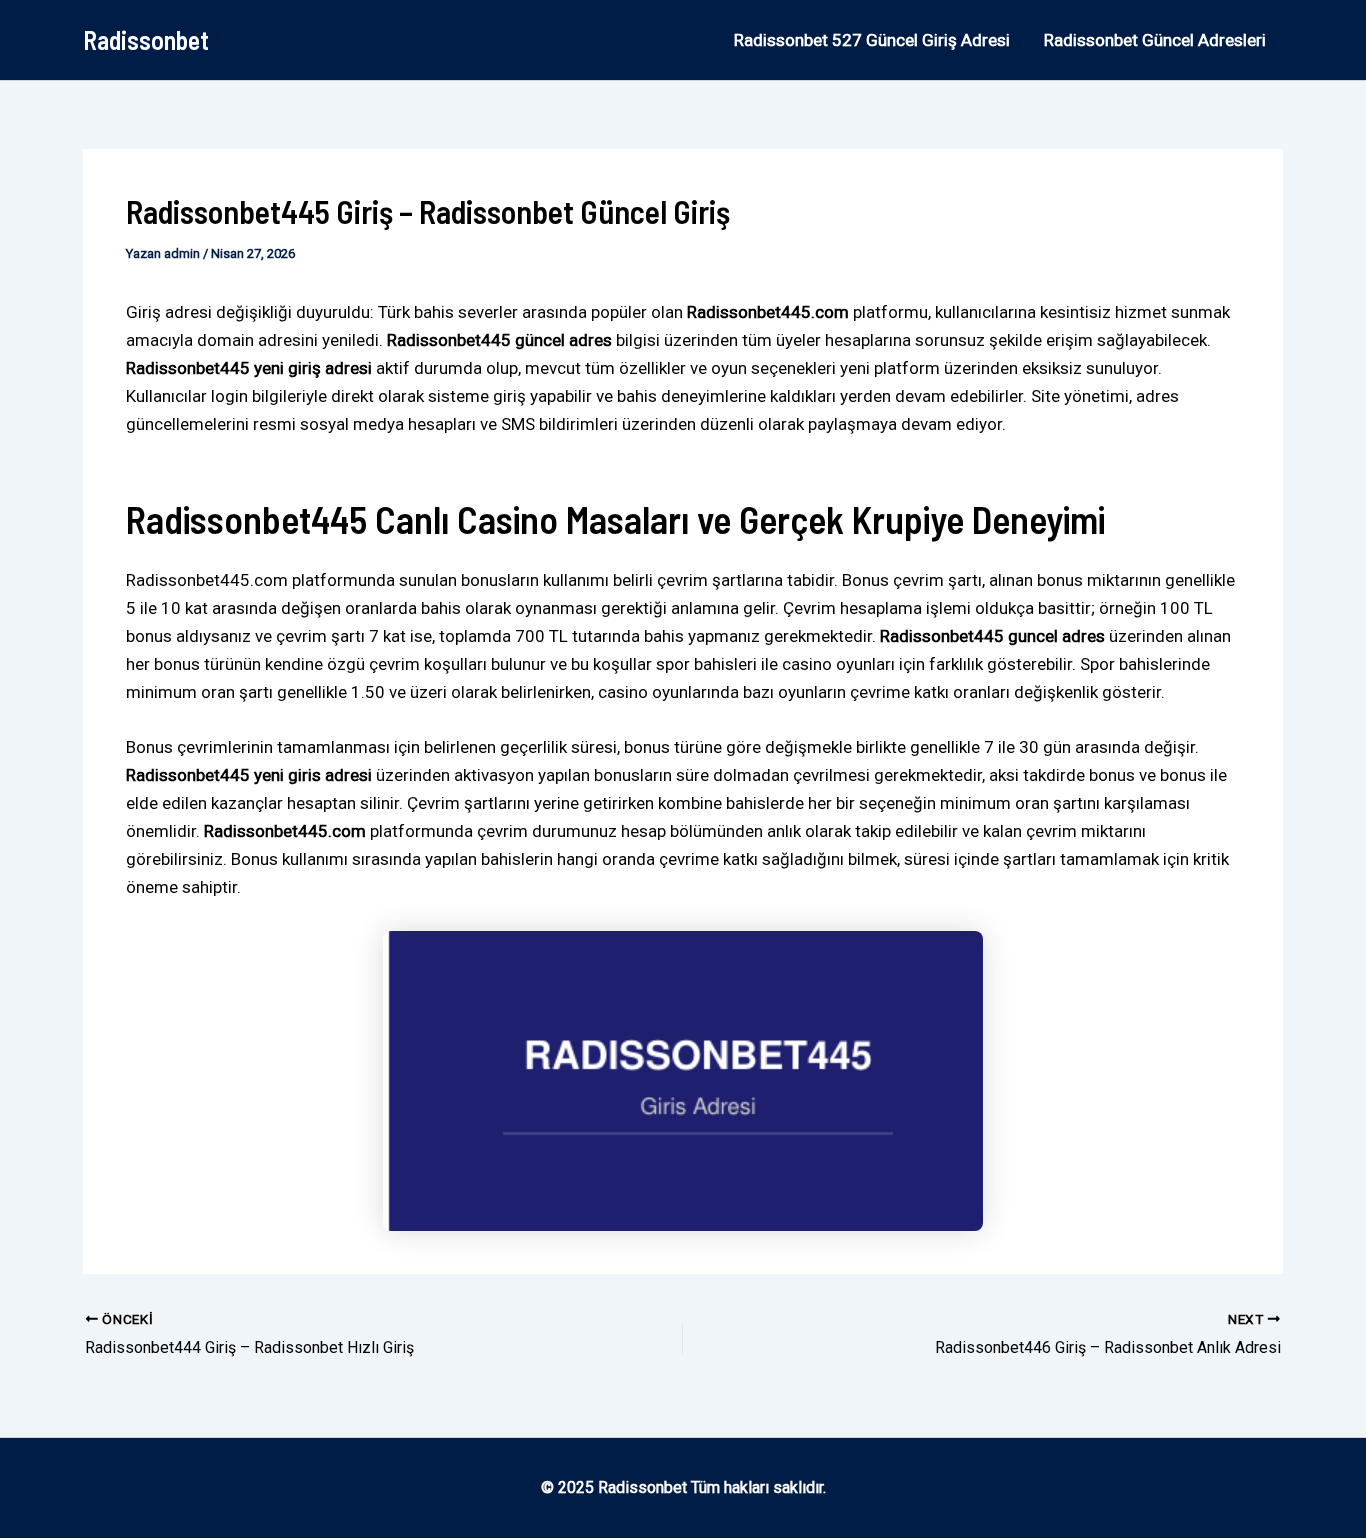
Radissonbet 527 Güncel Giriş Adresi (872, 40)
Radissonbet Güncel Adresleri (1155, 40)
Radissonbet (146, 39)
